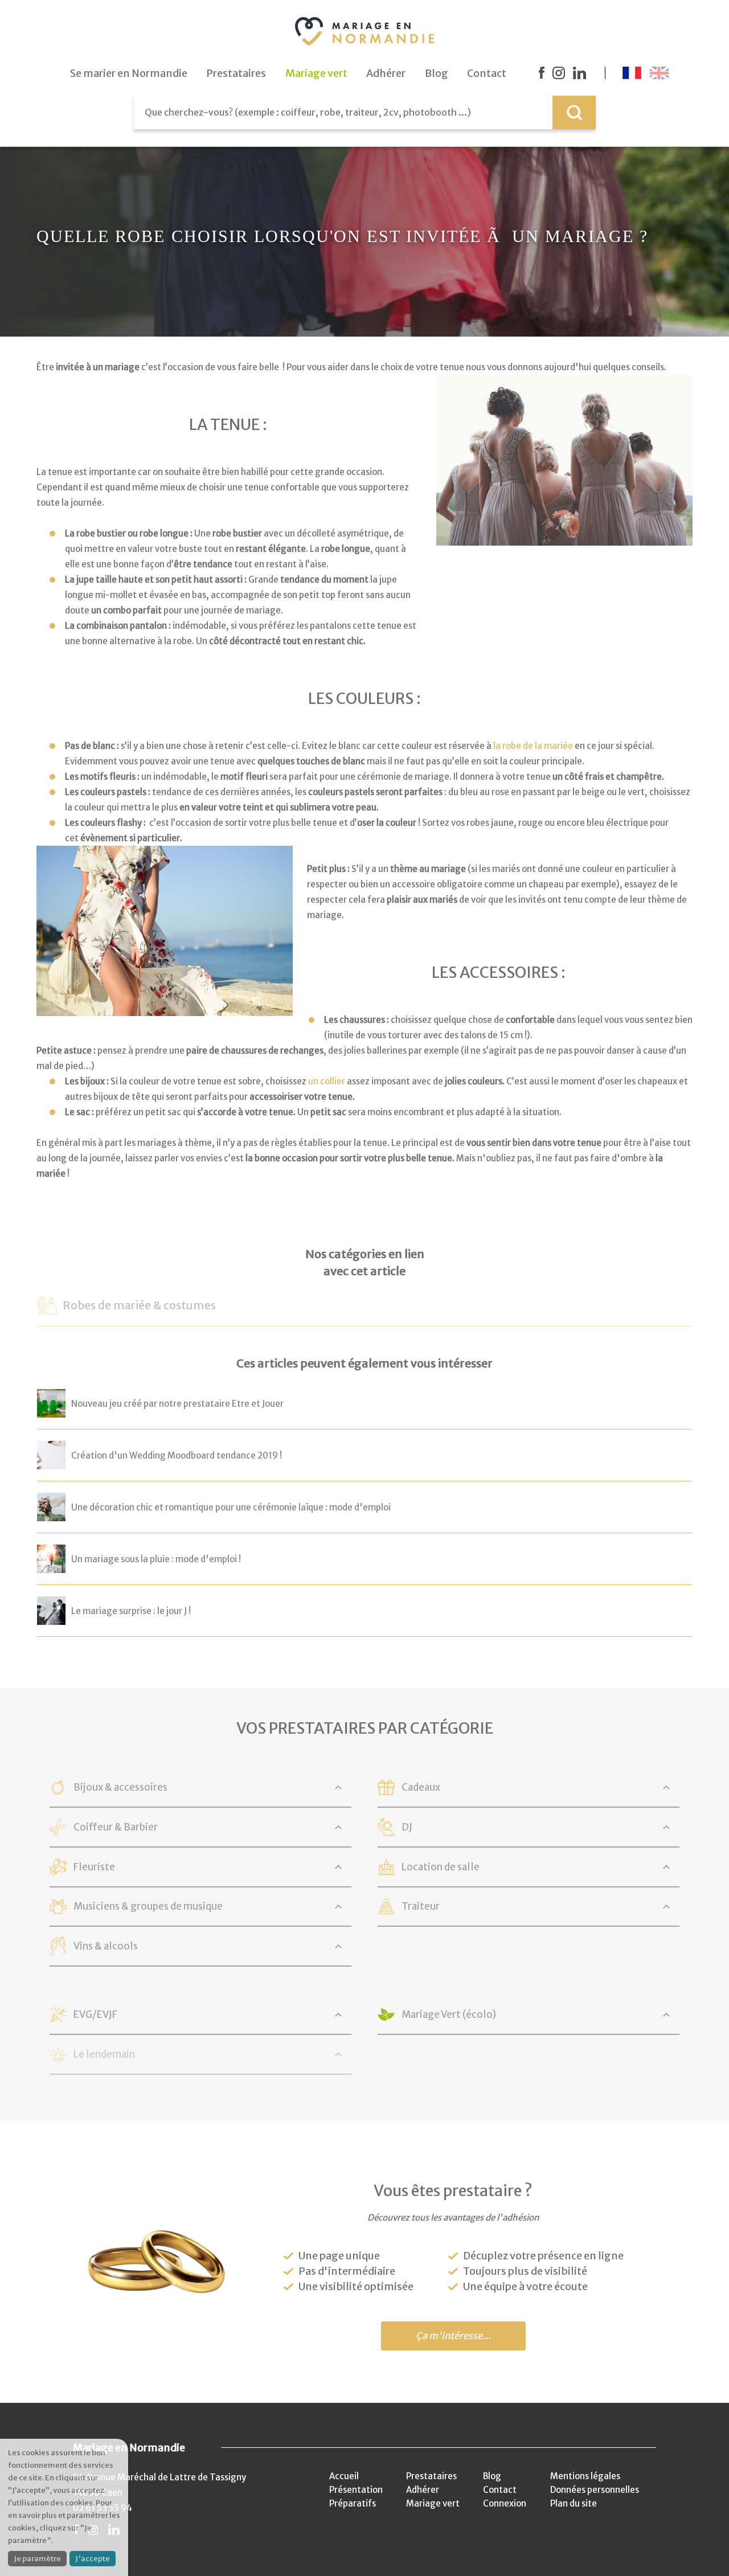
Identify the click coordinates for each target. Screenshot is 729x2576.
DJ (407, 1827)
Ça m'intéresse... (453, 2336)
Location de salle (441, 1867)
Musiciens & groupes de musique (148, 1906)
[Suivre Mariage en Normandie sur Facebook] (542, 73)
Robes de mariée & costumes (139, 1305)
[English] (659, 73)
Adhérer (423, 2490)
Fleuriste (94, 1867)
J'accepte (93, 2559)
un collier (327, 1081)
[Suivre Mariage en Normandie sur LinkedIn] (579, 73)
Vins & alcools (106, 1946)
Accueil (344, 2476)
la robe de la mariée (533, 746)
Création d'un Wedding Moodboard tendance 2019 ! (177, 1455)
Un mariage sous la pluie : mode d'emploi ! (156, 1559)
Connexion (505, 2503)
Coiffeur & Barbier (116, 1827)
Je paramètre (37, 2559)
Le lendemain (104, 2054)
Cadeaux (421, 1787)
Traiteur (421, 1906)
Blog (492, 2476)
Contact (500, 2490)
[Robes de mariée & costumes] (47, 1307)
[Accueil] (364, 31)
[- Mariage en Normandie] (51, 1410)
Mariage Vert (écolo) (449, 2014)
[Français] (632, 73)
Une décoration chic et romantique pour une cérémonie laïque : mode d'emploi (231, 1507)
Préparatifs (353, 2503)
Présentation (356, 2490)
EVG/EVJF (95, 2014)
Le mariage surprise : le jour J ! (131, 1611)
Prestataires (431, 2476)
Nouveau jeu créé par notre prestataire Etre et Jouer (177, 1404)
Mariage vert (433, 2503)
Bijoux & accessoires (120, 1787)
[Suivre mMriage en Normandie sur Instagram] (559, 73)
